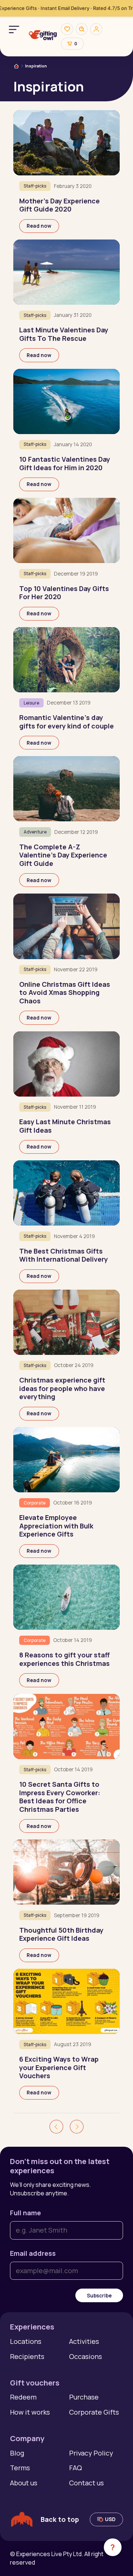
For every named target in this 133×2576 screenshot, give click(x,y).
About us (24, 2483)
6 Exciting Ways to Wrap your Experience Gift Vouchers (59, 2067)
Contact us (86, 2483)
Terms (20, 2468)
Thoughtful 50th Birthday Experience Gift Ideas (61, 1934)
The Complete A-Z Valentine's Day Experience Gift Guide (63, 855)
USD (110, 2519)
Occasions (86, 2356)
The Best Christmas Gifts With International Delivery (64, 1255)
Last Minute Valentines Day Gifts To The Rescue (64, 334)
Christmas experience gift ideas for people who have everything (62, 1388)
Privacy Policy (91, 2453)
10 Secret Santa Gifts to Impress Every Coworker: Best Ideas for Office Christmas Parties (60, 1797)
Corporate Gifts (94, 2412)
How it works (30, 2412)
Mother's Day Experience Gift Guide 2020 (59, 205)
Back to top (60, 2519)
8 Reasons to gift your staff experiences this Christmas (64, 1659)
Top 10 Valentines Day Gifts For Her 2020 (64, 593)
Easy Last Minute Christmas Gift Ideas (65, 1126)
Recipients (27, 2356)
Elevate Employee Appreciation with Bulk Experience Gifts (56, 1526)
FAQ (76, 2468)
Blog (17, 2453)
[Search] (82, 29)
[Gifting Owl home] (43, 36)
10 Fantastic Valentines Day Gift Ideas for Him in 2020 (65, 463)
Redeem (23, 2397)
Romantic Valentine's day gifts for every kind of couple (66, 722)
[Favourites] (67, 29)
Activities (84, 2341)
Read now (39, 226)
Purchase (84, 2397)
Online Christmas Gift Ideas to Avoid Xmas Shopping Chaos (65, 992)
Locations (26, 2341)
